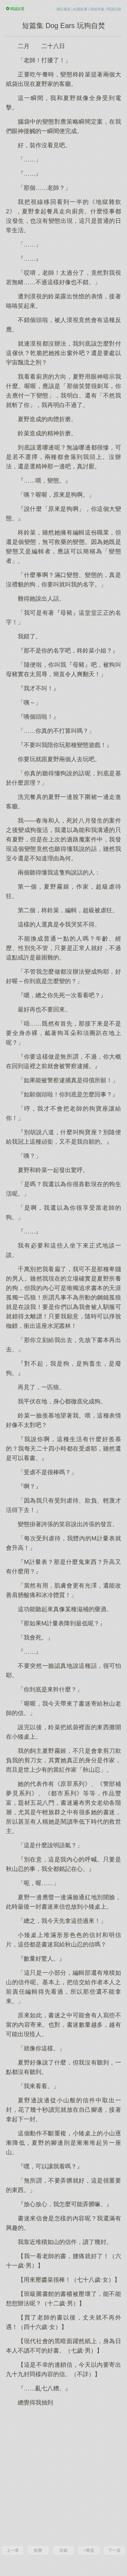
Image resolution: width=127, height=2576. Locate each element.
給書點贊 (80, 9)
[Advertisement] (63, 2475)
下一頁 (114, 2550)
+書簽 (89, 2550)
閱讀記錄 (114, 9)
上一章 (13, 2550)
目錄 (63, 2550)
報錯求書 (97, 9)
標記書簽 (63, 9)
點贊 (38, 2550)
